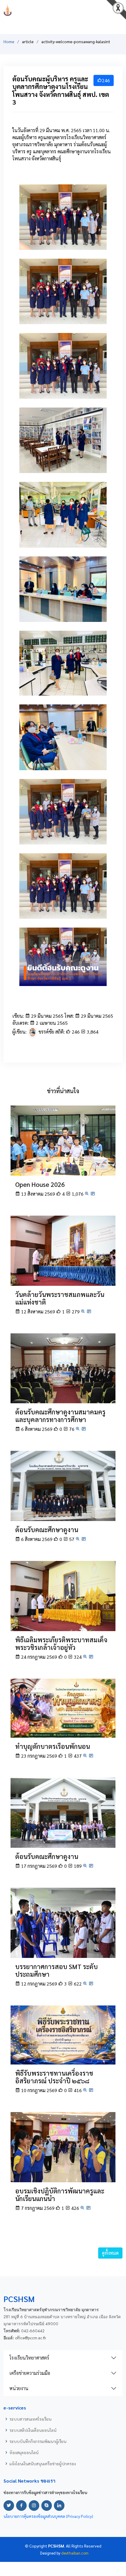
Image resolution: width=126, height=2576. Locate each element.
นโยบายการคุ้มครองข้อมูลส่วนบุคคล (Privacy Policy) (48, 2516)
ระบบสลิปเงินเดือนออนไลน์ (33, 2430)
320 (61, 763)
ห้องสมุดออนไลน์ (24, 2452)
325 (61, 837)
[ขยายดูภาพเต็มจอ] (87, 1194)
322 (61, 242)
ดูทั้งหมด (110, 2253)
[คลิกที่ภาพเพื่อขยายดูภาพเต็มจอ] (63, 216)
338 (61, 391)
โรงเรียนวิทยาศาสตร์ (29, 2358)
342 (61, 688)
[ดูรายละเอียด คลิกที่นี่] (63, 1140)
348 (61, 540)
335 (61, 317)
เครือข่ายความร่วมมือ (30, 2373)
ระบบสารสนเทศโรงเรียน (30, 2419)
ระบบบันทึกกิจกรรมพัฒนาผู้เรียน (38, 2441)
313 (61, 465)
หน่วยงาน (19, 2388)
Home (9, 41)
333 (61, 614)
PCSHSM (63, 10)
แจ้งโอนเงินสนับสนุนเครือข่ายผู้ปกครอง (43, 2464)
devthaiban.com (75, 2553)
